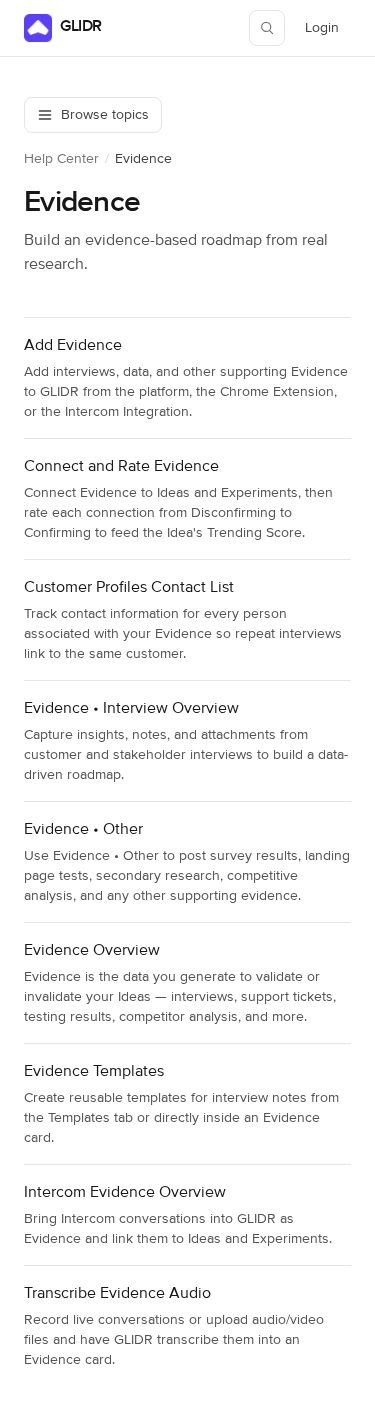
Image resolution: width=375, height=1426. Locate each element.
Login (327, 33)
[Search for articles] (267, 28)
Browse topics (105, 115)
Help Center (61, 159)
